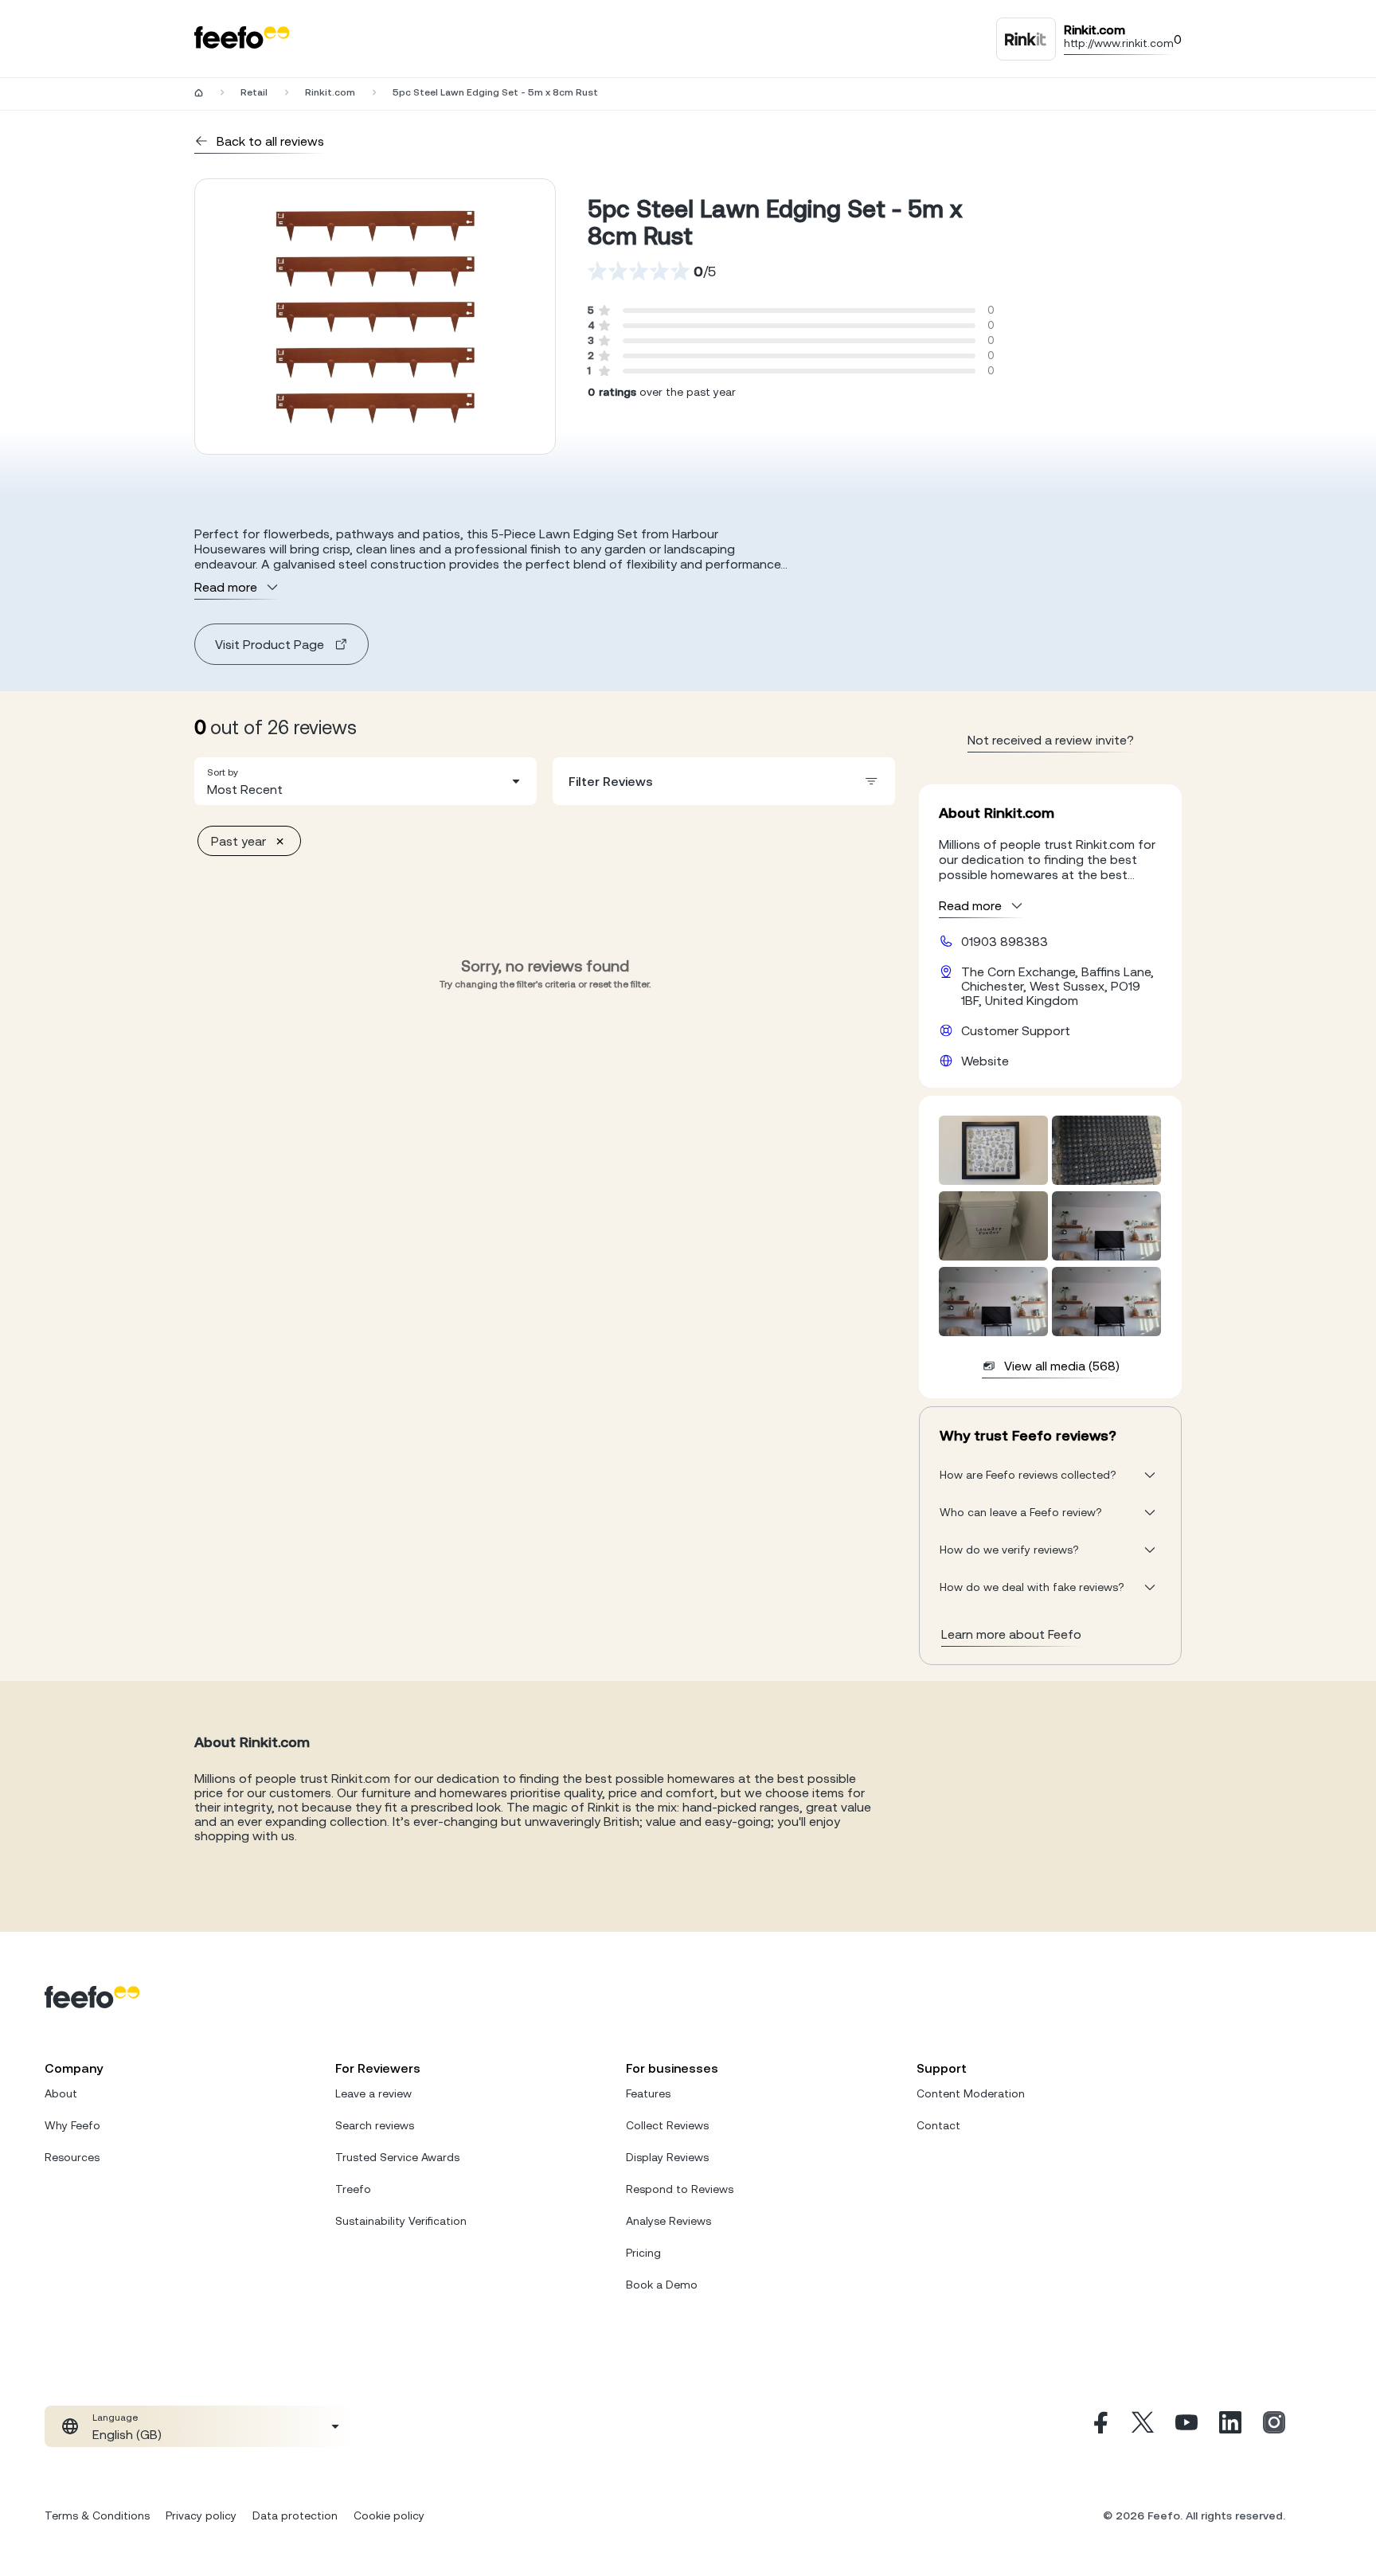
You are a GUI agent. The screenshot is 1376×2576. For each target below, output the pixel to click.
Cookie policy (389, 2515)
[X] (1143, 2426)
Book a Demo (662, 2285)
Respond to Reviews (680, 2189)
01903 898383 (1005, 941)
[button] (365, 781)
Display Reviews (667, 2157)
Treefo (353, 2189)
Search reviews (375, 2125)
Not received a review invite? (1051, 740)
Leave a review (373, 2093)
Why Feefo (72, 2125)
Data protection (295, 2515)
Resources (72, 2157)
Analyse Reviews (668, 2221)
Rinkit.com (330, 92)
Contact (938, 2125)
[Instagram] (1274, 2426)
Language (115, 2418)
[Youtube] (1186, 2426)
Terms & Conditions (97, 2515)
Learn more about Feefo (1011, 1634)
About (61, 2093)
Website (985, 1061)
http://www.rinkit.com (1119, 43)
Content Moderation (971, 2093)
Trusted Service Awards (397, 2157)
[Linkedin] (1230, 2426)
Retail (254, 92)
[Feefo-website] (242, 39)
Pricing (643, 2253)
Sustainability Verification (401, 2221)
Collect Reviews (667, 2125)
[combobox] (365, 781)
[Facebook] (1099, 2426)
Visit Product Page (270, 644)
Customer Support (1016, 1030)
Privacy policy (201, 2515)
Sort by (223, 772)
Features (648, 2093)
